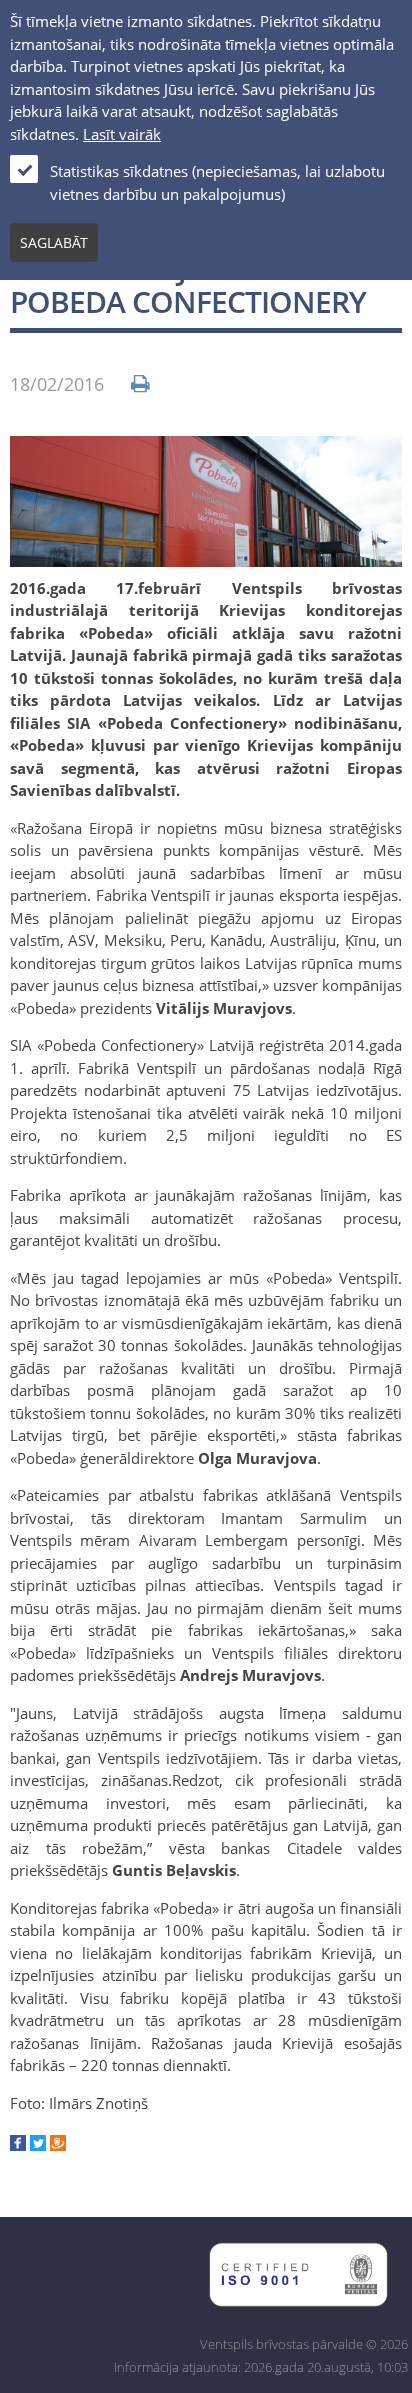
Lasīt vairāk (122, 134)
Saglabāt (54, 242)
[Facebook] (18, 2145)
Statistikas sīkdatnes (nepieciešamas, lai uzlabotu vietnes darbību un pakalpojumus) (217, 182)
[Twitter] (38, 2145)
